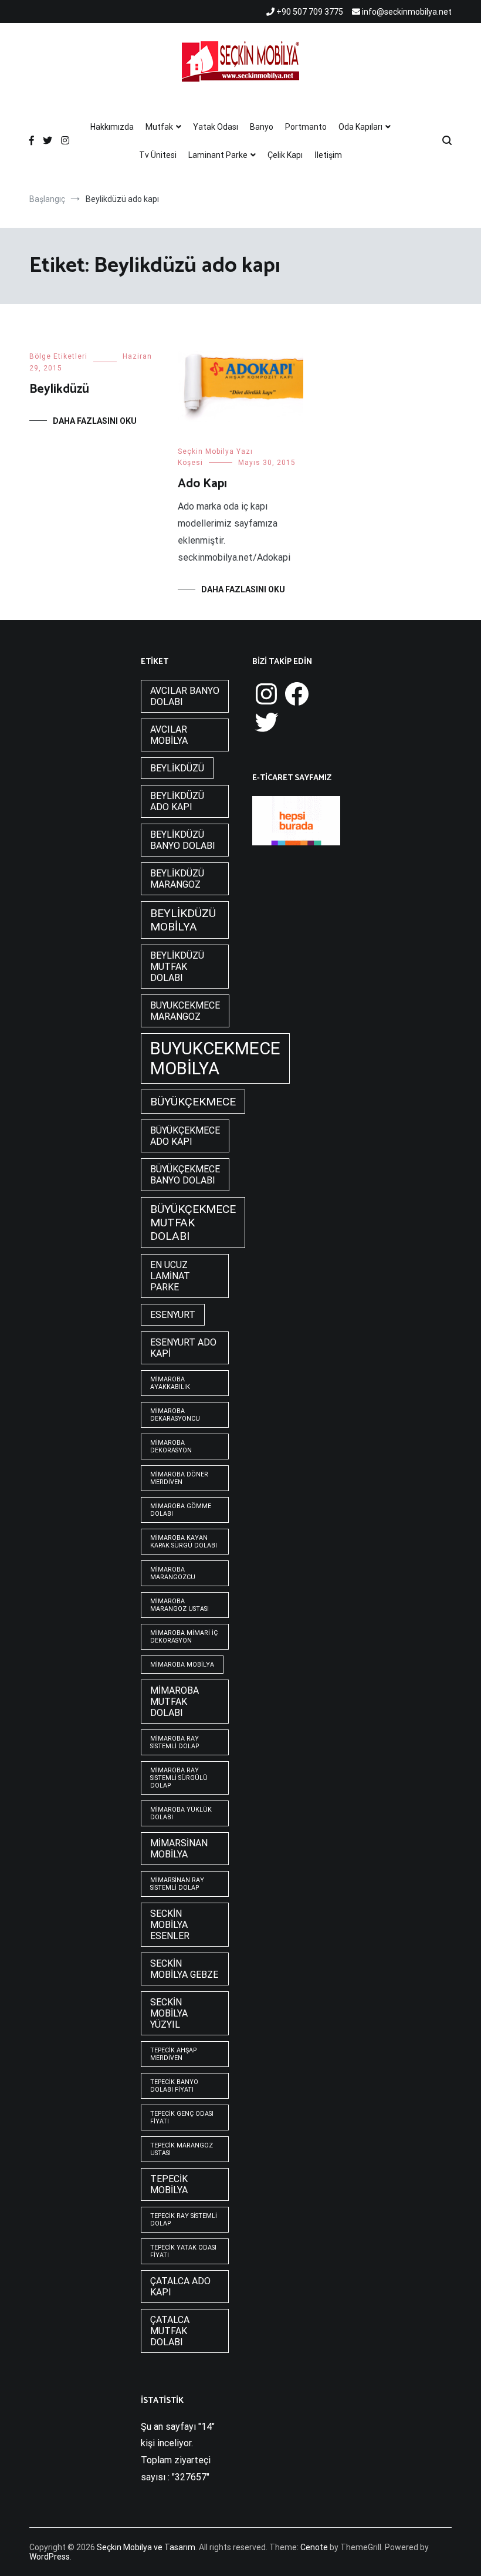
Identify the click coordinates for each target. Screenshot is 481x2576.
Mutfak (159, 127)
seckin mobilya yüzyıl (169, 2013)
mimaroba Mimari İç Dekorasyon (184, 1637)
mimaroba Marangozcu (173, 1573)
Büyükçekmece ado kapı (185, 1136)
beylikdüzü (177, 768)
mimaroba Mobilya (182, 1665)
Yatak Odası (216, 127)
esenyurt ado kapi (183, 1348)
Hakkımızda (112, 127)
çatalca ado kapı (180, 2287)
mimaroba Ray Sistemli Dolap (175, 1742)
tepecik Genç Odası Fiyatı (182, 2118)
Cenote (314, 2547)
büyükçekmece (193, 1102)
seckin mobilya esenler (170, 1925)
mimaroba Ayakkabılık (170, 1383)
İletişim (328, 155)
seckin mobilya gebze (184, 1969)
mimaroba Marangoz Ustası (179, 1605)
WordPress (50, 2557)
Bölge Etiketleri (58, 356)
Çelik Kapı (285, 155)
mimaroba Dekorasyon (171, 1447)
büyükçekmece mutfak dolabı (193, 1223)
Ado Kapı (202, 484)
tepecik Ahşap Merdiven (173, 2054)
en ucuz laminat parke (170, 1276)
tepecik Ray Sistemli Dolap (184, 2220)
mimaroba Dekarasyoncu (175, 1415)
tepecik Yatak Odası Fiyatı (183, 2251)
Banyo (262, 127)
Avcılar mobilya (169, 735)
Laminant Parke (218, 155)
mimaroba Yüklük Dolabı (181, 1813)
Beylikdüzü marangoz (177, 879)
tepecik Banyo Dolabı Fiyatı (174, 2086)
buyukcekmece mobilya (215, 1058)
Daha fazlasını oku (95, 421)
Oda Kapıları (360, 127)
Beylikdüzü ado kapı (177, 801)
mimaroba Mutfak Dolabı (175, 1702)
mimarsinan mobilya (179, 1849)
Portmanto (306, 127)
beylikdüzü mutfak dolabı (177, 967)
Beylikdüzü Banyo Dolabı (183, 840)
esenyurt (173, 1315)
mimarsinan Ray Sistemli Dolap (177, 1884)
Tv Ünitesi (158, 155)
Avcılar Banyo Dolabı (185, 696)
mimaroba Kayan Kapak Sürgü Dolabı (184, 1542)
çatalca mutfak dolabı (170, 2331)
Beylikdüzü (59, 389)
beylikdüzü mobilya (183, 920)
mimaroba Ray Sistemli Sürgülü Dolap (179, 1778)
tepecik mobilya (169, 2184)
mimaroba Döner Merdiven (179, 1478)
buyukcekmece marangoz (185, 1011)
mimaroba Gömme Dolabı (181, 1510)
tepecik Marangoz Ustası (182, 2149)
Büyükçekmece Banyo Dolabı (185, 1175)
